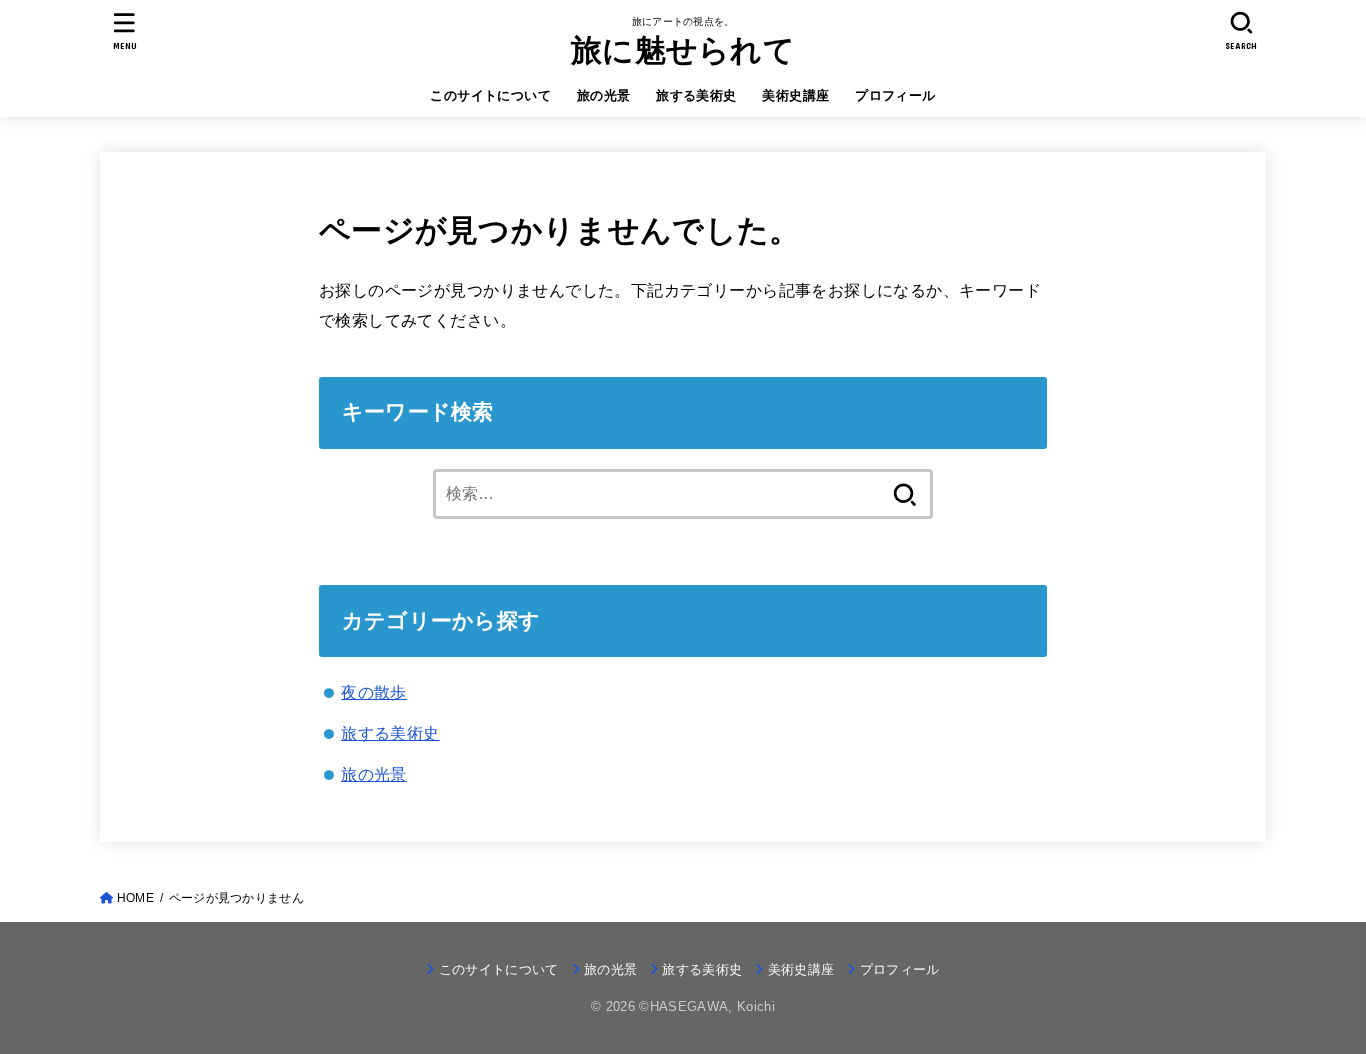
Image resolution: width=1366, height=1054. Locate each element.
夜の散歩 (374, 692)
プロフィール (895, 95)
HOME (135, 898)
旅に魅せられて (683, 50)
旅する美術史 (696, 95)
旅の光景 (604, 95)
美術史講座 (795, 95)
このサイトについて (490, 95)
